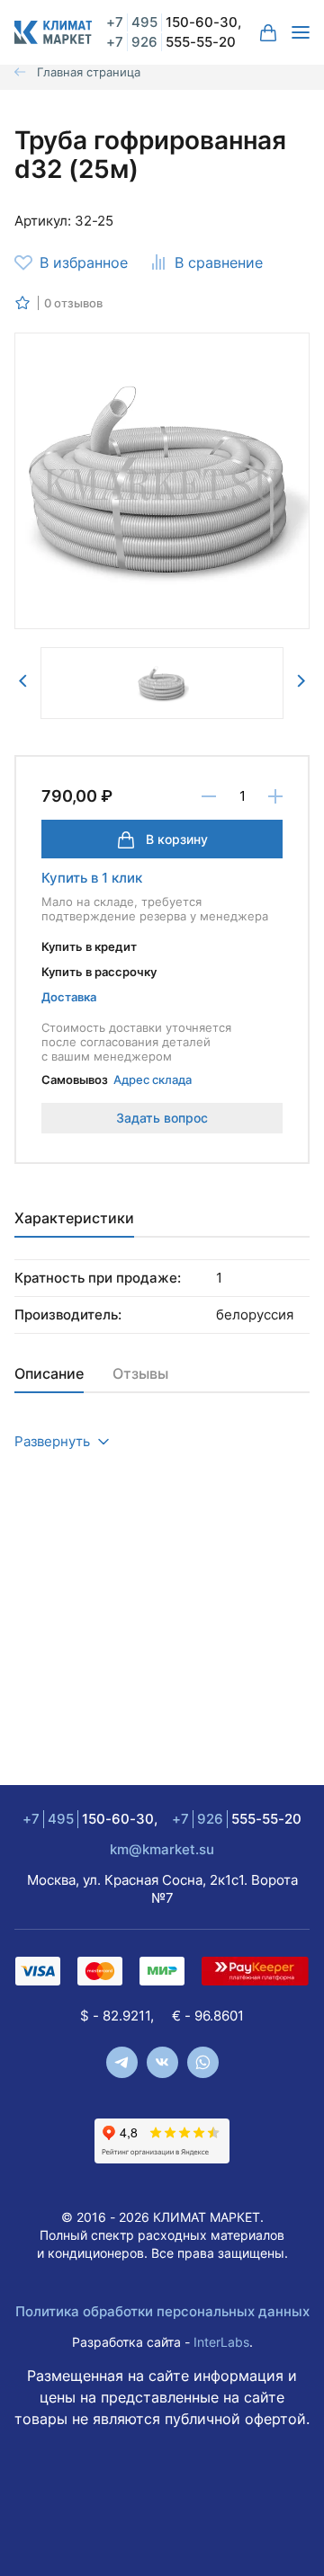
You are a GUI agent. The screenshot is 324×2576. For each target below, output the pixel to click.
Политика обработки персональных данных (162, 2311)
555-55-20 (171, 42)
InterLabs (221, 2342)
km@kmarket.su (162, 1849)
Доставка (69, 997)
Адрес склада (153, 1079)
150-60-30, (174, 22)
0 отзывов (73, 303)
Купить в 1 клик (92, 878)
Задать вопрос (162, 1118)
